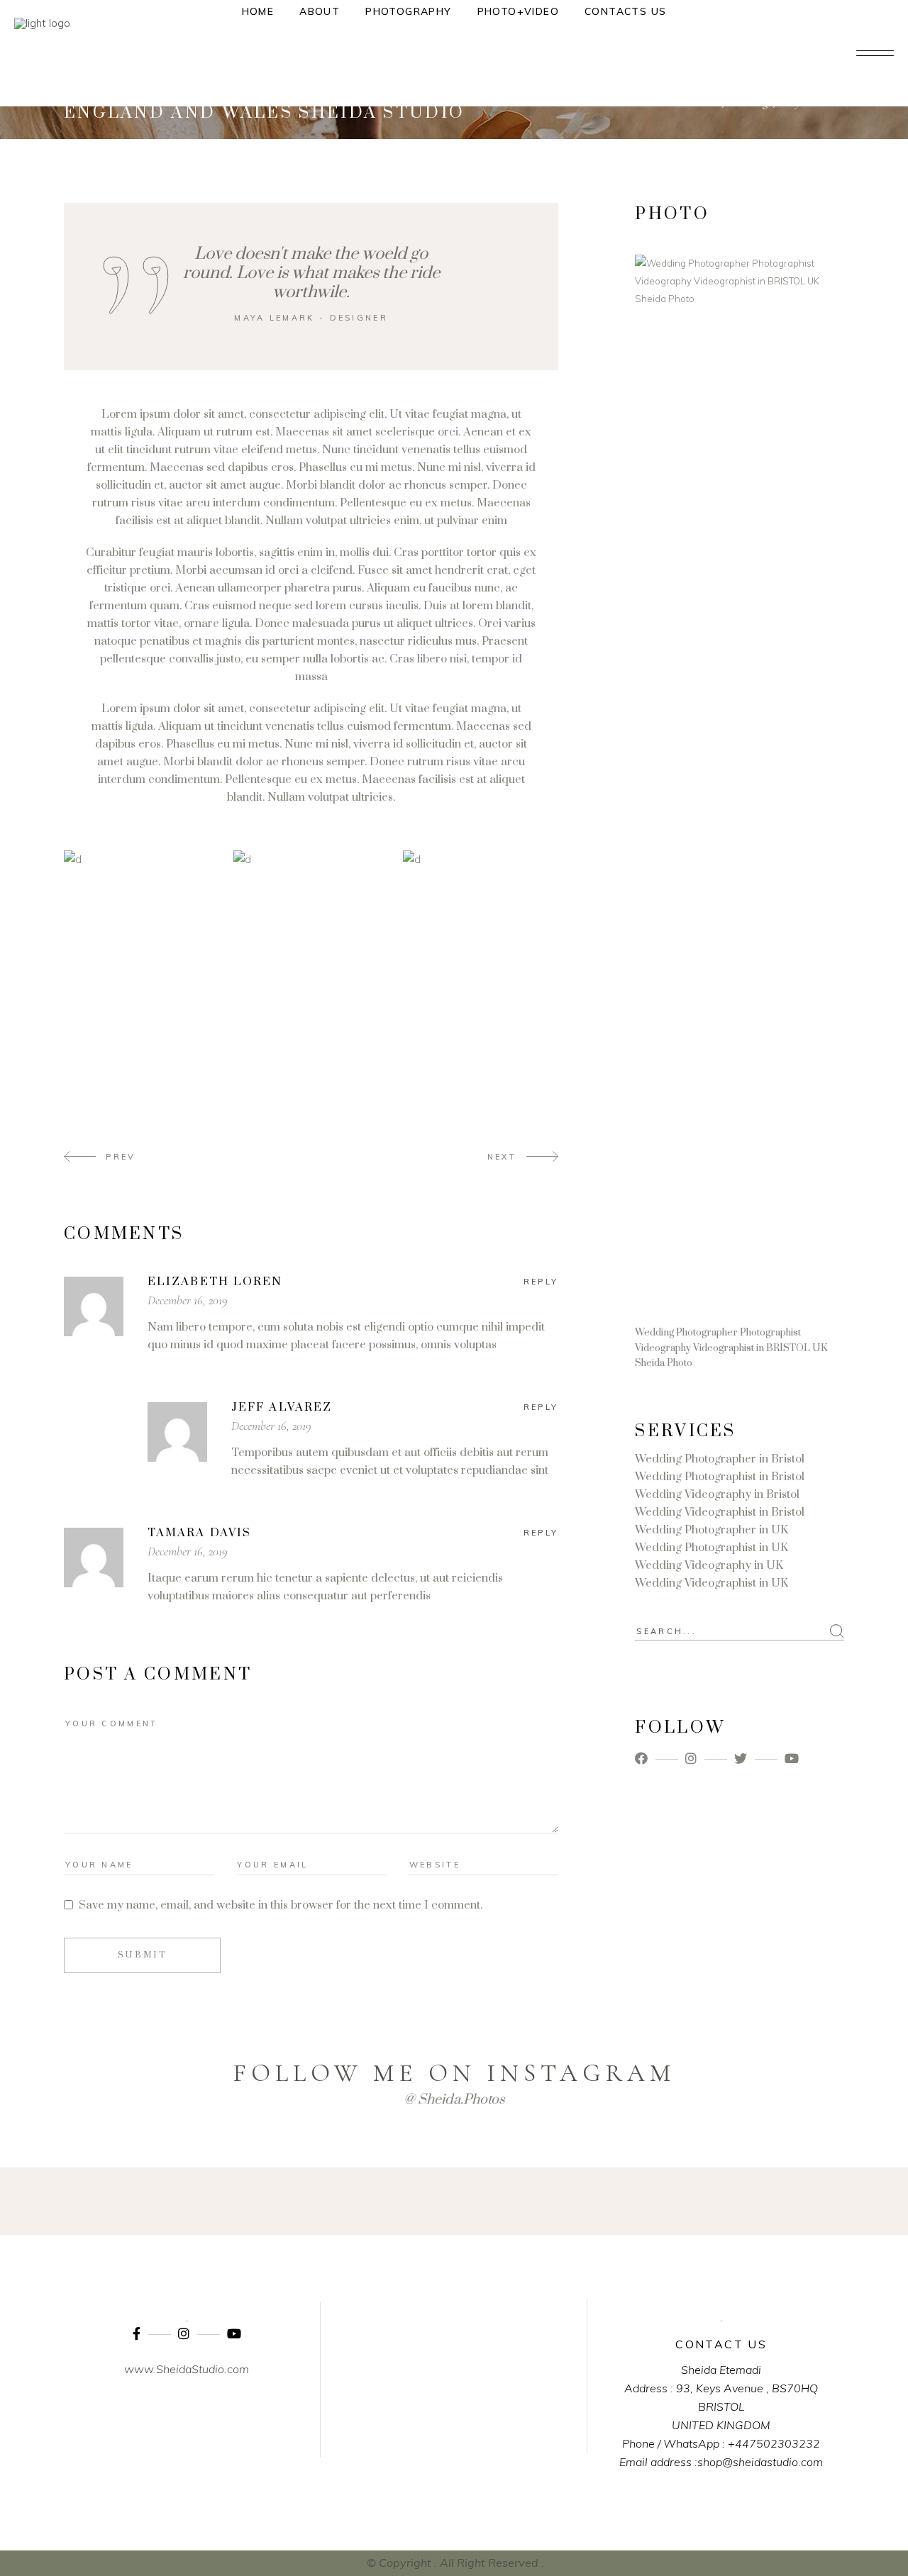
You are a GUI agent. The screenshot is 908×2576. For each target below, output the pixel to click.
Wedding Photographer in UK (712, 1530)
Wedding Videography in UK (709, 1565)
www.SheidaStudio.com (187, 2369)
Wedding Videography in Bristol (717, 1494)
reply (541, 1282)
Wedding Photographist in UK (712, 1548)
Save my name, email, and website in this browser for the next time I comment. (281, 1905)
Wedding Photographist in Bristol (720, 1477)
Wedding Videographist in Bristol (720, 1512)
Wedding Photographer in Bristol (720, 1459)
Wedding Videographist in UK (712, 1583)
